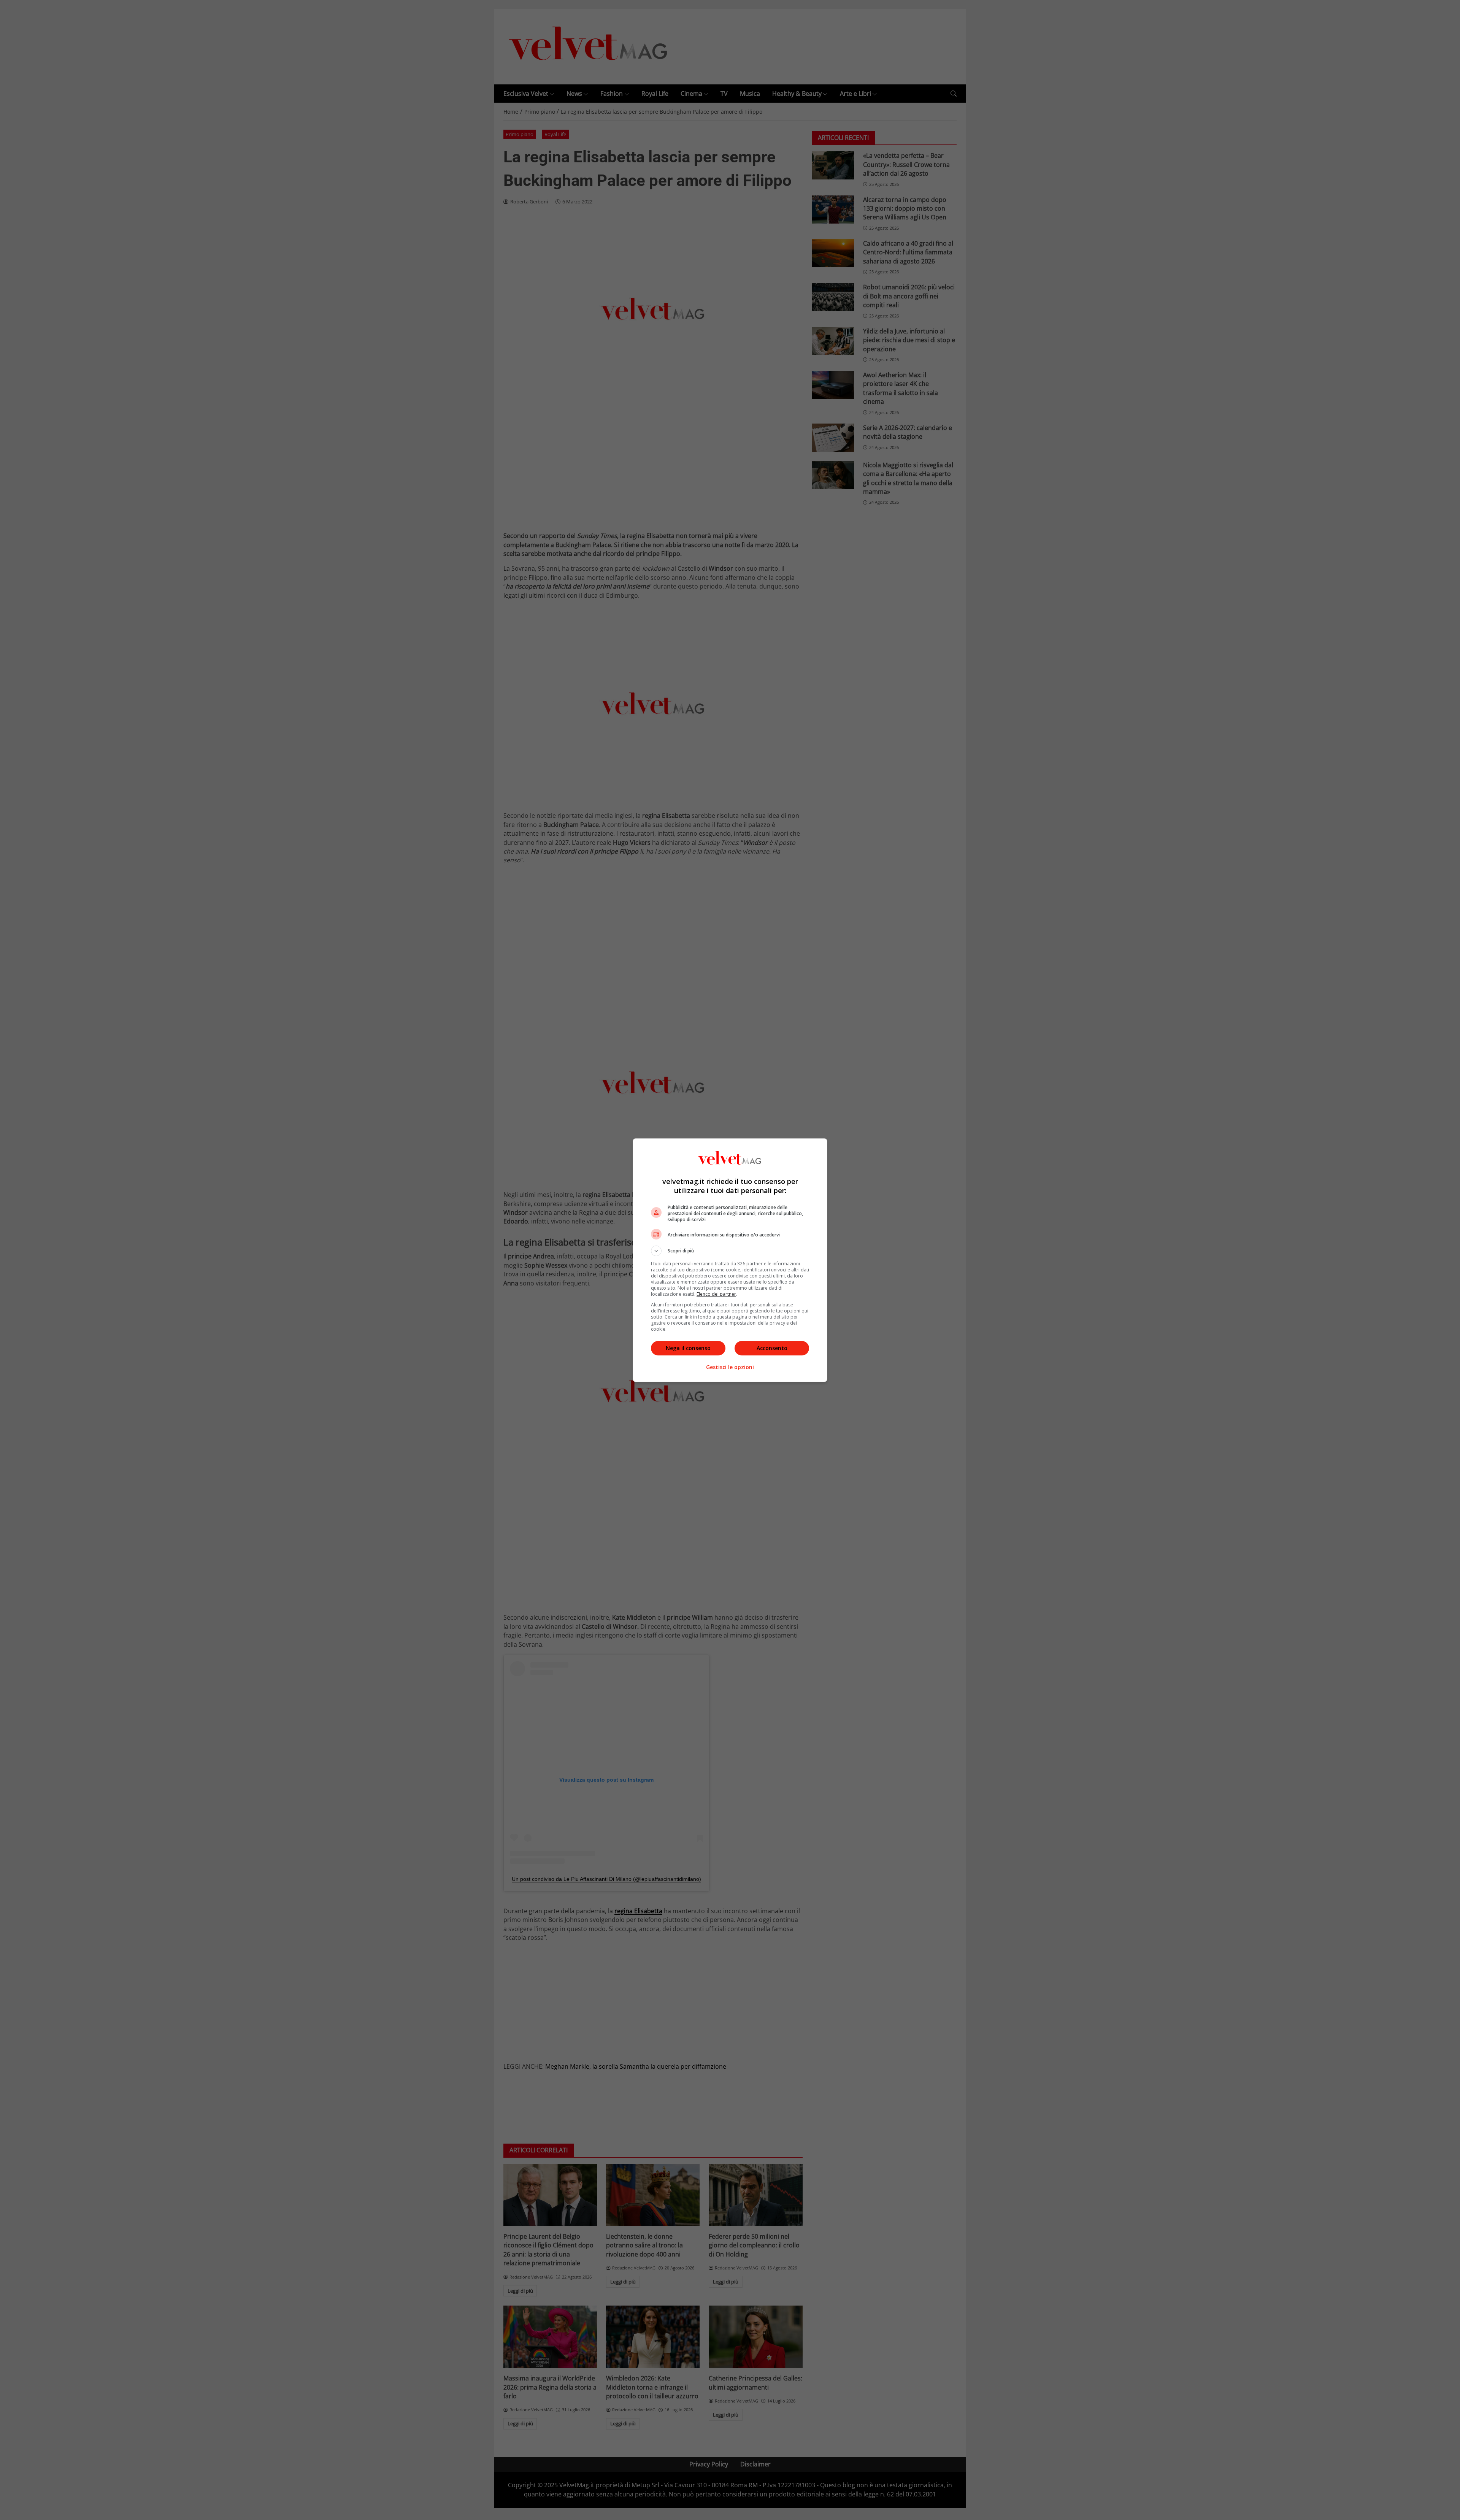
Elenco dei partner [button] (716, 1294)
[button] (730, 1251)
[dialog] (730, 1260)
